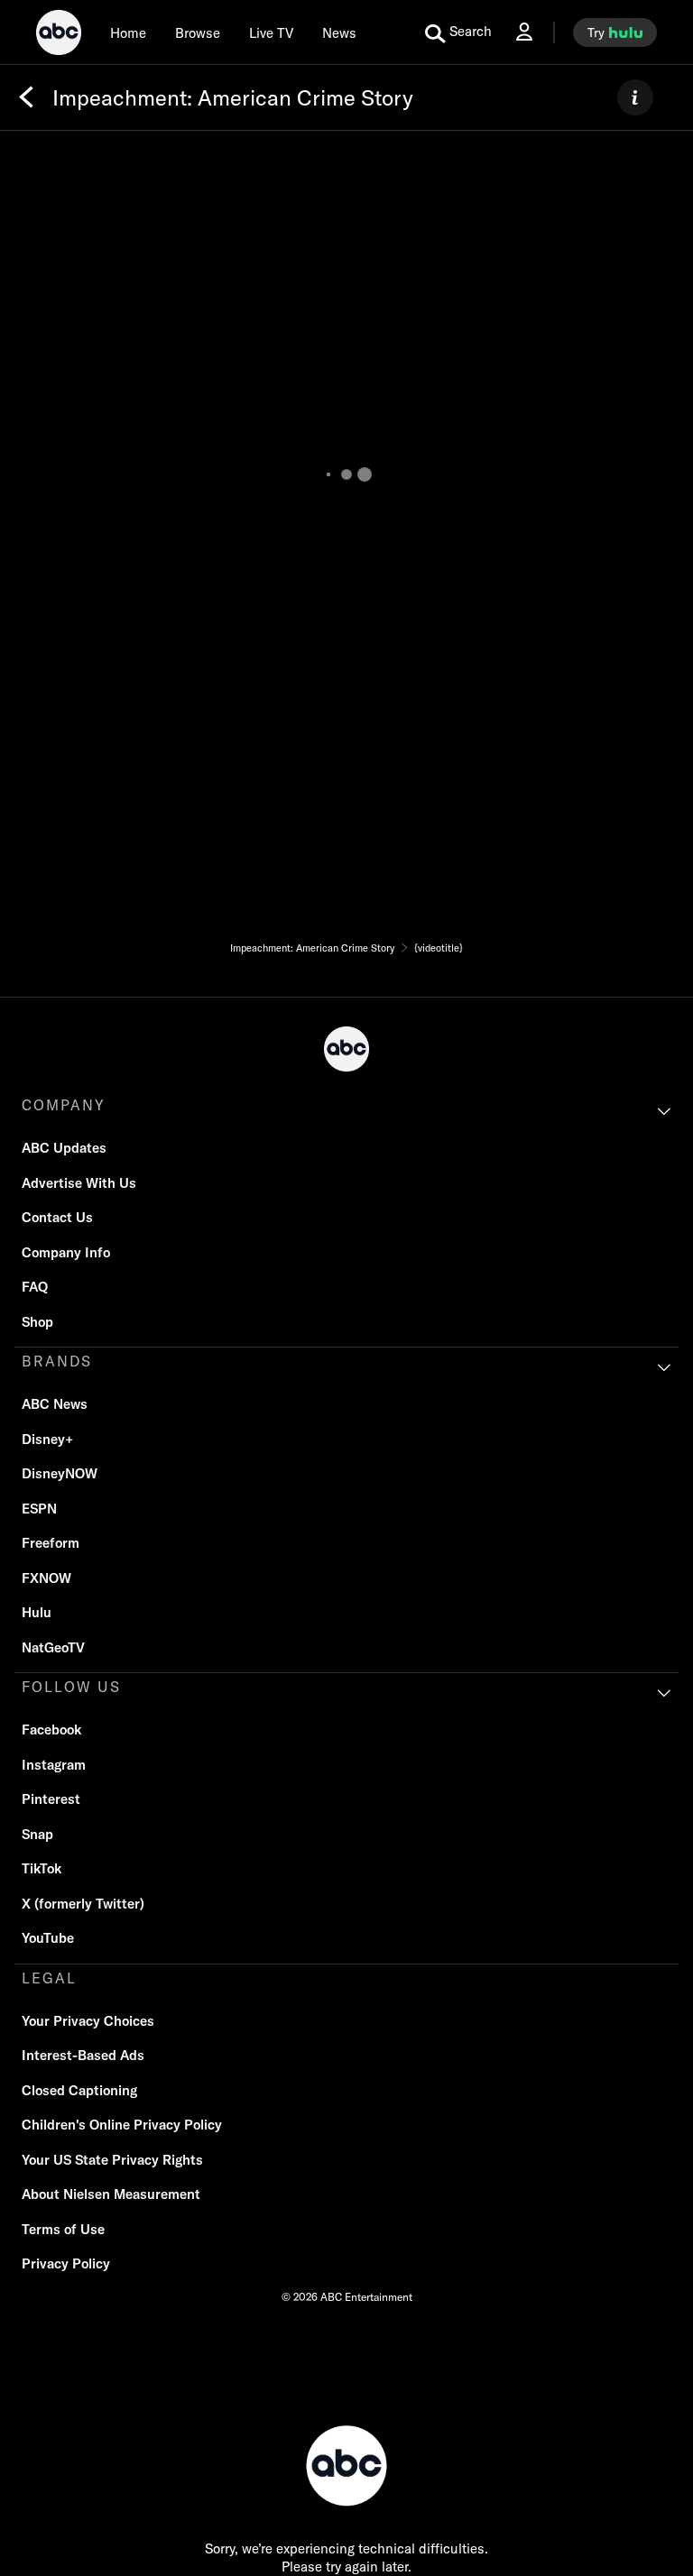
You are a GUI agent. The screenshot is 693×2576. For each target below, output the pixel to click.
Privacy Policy (66, 2263)
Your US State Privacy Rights (112, 2160)
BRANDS (57, 1361)
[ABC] (59, 35)
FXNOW (46, 1578)
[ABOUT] (635, 97)
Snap (37, 1834)
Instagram (54, 1765)
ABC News (55, 1404)
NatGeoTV (53, 1647)
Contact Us (57, 1217)
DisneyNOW (60, 1473)
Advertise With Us (79, 1183)
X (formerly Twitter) (83, 1904)
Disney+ (47, 1439)
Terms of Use (63, 2229)
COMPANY (64, 1105)
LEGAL (49, 1978)
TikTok (42, 1868)
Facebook (51, 1730)
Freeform (51, 1543)
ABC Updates (64, 1148)
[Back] (26, 97)
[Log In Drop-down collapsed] (524, 32)
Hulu (37, 1612)
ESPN (39, 1509)
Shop (37, 1322)
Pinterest (51, 1799)
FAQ (35, 1287)
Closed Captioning (79, 2090)
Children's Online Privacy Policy (122, 2125)
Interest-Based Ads (83, 2055)
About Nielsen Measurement (111, 2194)
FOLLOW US (71, 1687)
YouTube (48, 1938)
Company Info (66, 1252)
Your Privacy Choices (88, 2021)
